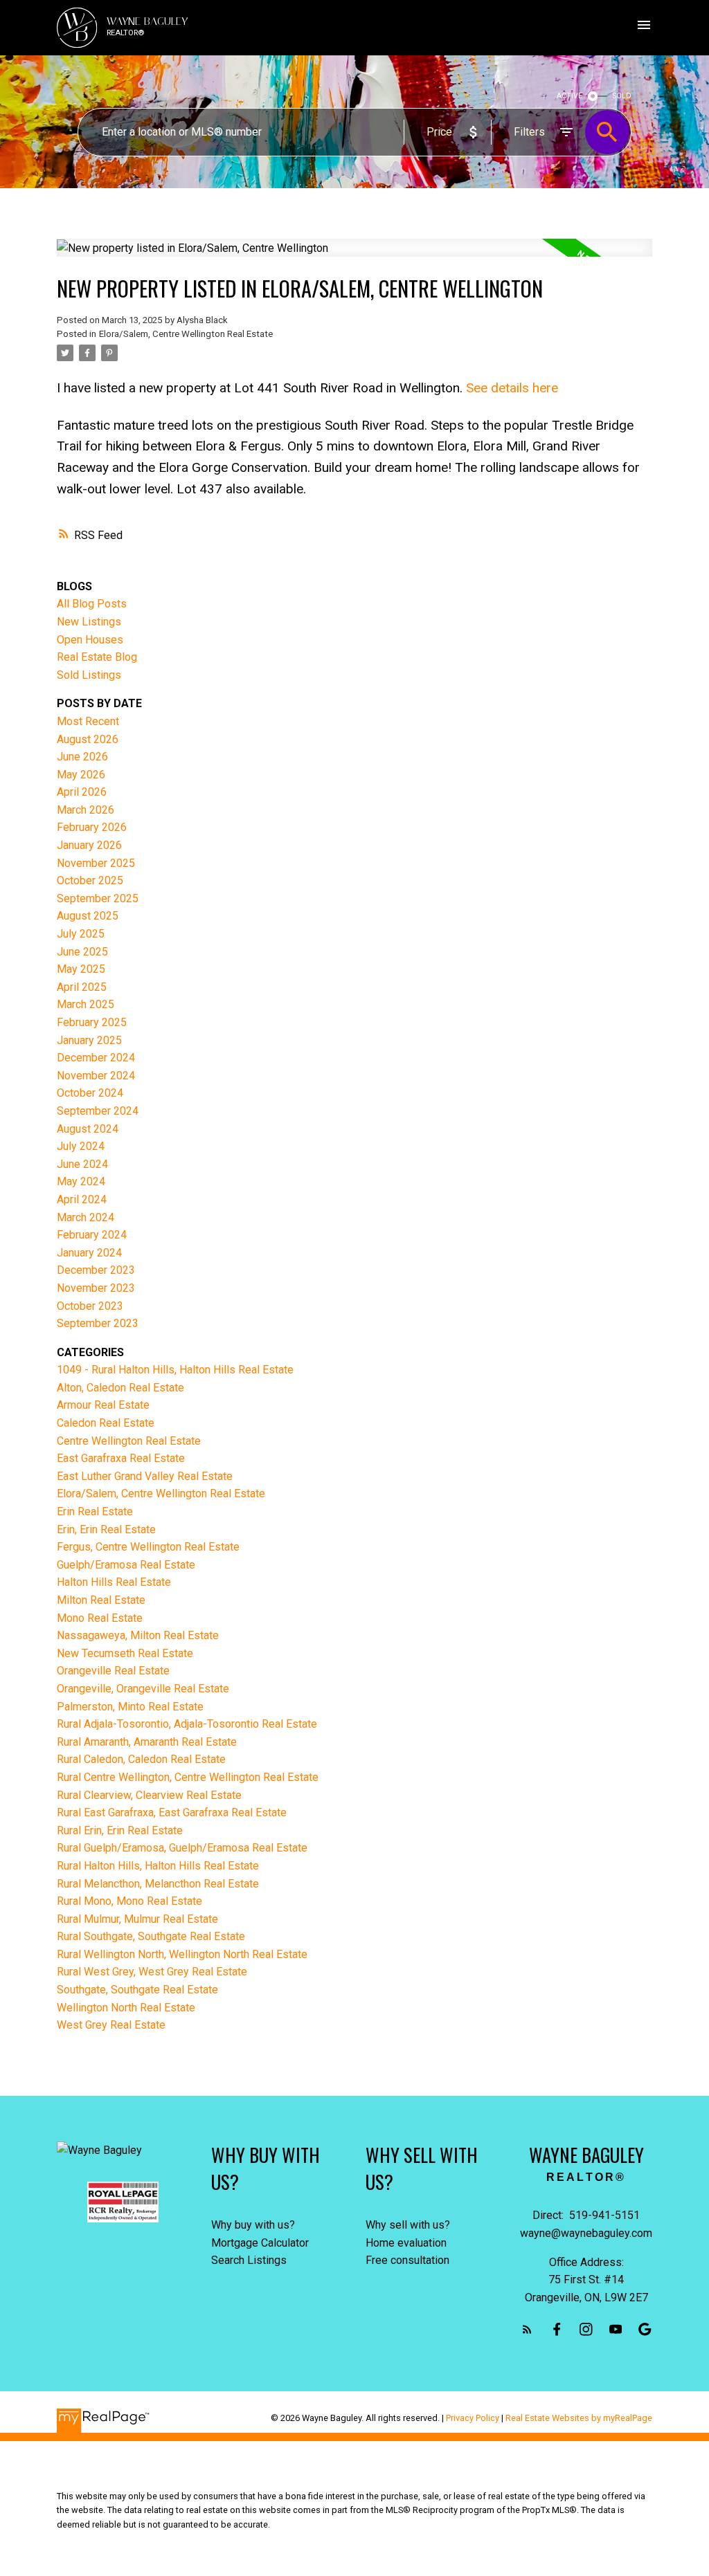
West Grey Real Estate (111, 2025)
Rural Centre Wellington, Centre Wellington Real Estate (188, 1777)
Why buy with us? (253, 2225)
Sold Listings (89, 675)
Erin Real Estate (95, 1511)
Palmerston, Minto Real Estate (130, 1707)
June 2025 (82, 952)
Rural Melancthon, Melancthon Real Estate (158, 1884)
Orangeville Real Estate (113, 1671)
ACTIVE (569, 96)
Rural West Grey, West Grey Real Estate (152, 1972)
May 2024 (81, 1181)
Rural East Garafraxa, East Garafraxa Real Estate (172, 1812)
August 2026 (88, 739)
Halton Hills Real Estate (114, 1582)
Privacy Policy (473, 2418)
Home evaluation (406, 2243)
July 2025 (81, 934)
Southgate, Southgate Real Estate (137, 1990)
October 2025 (90, 880)
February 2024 (92, 1235)
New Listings (89, 622)
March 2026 (86, 810)
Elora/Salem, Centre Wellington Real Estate (186, 334)
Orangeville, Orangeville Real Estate (143, 1689)
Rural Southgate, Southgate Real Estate (151, 1936)
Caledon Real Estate (106, 1423)
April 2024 (82, 1199)
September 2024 (98, 1111)
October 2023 (90, 1306)
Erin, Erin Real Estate (106, 1529)
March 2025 (86, 1004)
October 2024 (90, 1093)
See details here (512, 388)
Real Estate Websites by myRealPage (579, 2418)
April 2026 (82, 792)
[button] (527, 2329)
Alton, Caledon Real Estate (120, 1388)
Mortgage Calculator (260, 2243)
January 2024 (89, 1253)
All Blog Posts (92, 604)
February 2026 (92, 827)
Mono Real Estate (100, 1618)
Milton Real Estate (101, 1600)
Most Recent (88, 721)
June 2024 (82, 1164)
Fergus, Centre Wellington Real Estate (148, 1547)
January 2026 (89, 845)
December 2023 (96, 1270)
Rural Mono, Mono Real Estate (129, 1901)
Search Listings (249, 2260)
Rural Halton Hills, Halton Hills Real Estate (158, 1866)
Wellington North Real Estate (126, 2008)
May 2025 (81, 969)
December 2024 (96, 1058)
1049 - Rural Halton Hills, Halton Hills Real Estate (175, 1370)
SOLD (622, 96)
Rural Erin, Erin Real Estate (120, 1830)
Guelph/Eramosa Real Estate (126, 1565)
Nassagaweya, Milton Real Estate (138, 1635)
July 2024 (81, 1146)
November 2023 (96, 1288)
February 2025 (92, 1022)
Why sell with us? (408, 2225)
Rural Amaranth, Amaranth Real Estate (147, 1742)
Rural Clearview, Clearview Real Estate (149, 1795)
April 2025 (82, 987)
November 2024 (96, 1076)
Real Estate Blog (97, 657)
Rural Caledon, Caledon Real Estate (141, 1759)
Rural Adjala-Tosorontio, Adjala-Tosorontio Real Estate (187, 1724)
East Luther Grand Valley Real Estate (145, 1476)
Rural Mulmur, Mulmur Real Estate (137, 1919)
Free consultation (407, 2260)
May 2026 (81, 775)
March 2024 (86, 1217)
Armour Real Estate (103, 1405)
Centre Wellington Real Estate (129, 1441)
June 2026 (82, 757)
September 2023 (98, 1323)
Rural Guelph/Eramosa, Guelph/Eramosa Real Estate (182, 1848)
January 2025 (89, 1040)
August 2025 (88, 916)
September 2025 (98, 898)
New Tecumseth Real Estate (125, 1653)
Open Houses (90, 640)
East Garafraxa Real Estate (121, 1458)
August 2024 (88, 1129)
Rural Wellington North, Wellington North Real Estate (182, 1954)
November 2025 (96, 863)
